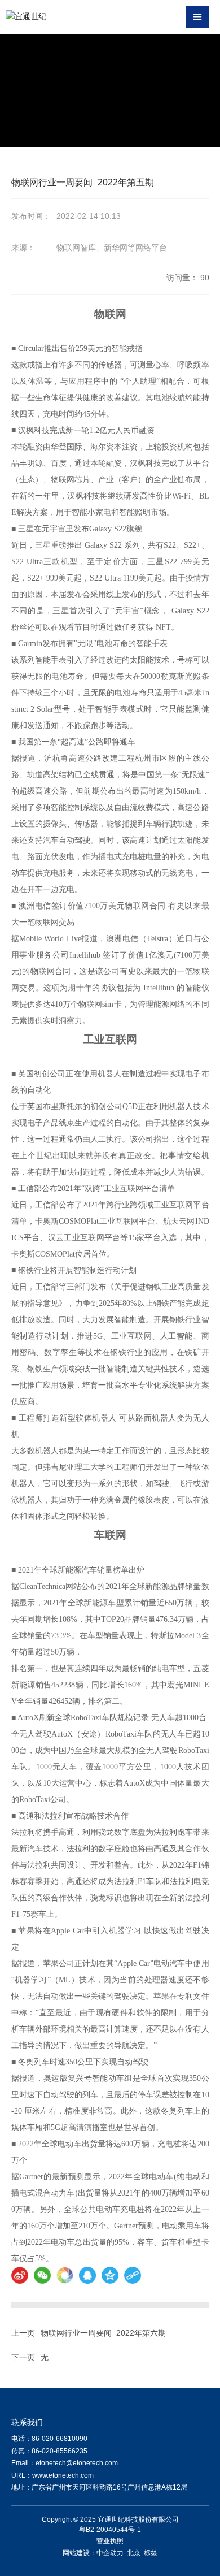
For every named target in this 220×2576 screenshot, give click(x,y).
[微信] (42, 2275)
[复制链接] (133, 2275)
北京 (134, 2553)
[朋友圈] (65, 2275)
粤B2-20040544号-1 (110, 2530)
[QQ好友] (87, 2275)
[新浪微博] (20, 2275)
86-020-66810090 (60, 2439)
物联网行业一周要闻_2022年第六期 (103, 2333)
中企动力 (110, 2553)
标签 (151, 2553)
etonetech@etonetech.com (77, 2463)
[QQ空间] (110, 2275)
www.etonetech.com (63, 2475)
